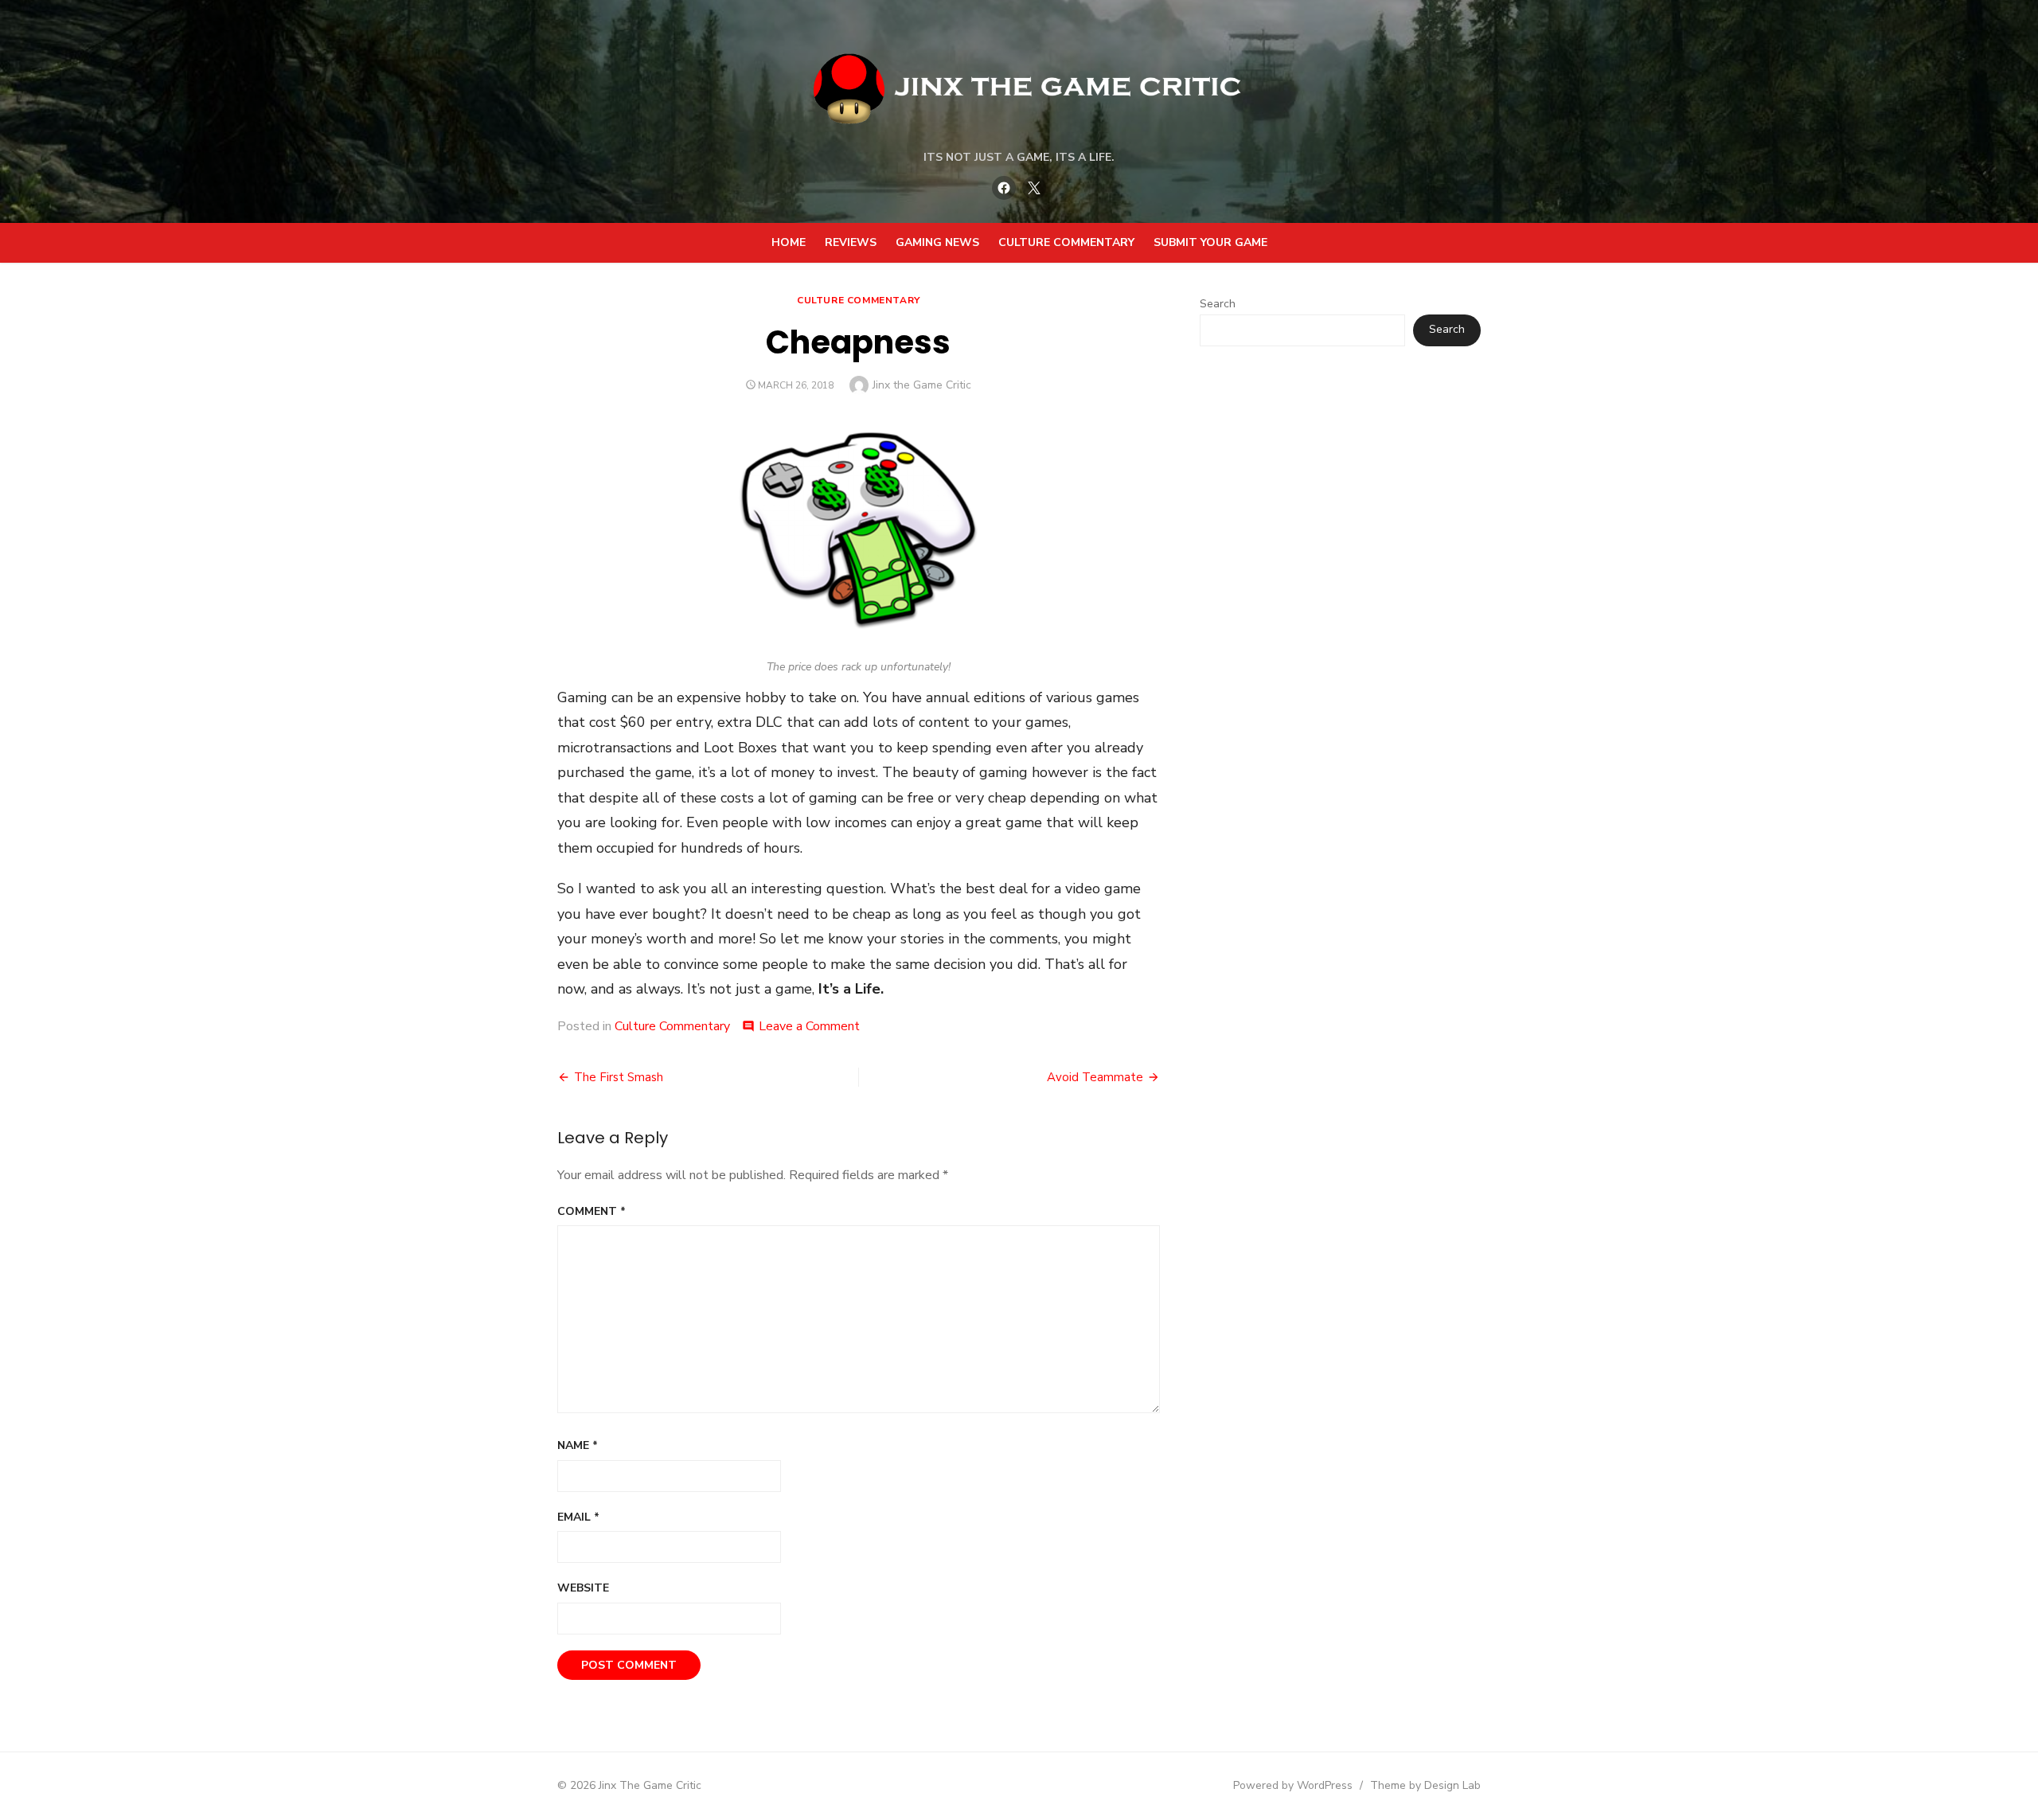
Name (578, 1445)
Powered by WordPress (1293, 1785)
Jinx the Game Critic (922, 385)
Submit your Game (1210, 242)
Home (789, 242)
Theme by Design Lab (1425, 1785)
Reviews (851, 242)
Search (1218, 304)
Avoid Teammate (1095, 1077)
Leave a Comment (809, 1026)
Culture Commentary (1066, 242)
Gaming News (937, 242)
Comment (591, 1211)
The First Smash (619, 1077)
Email (578, 1517)
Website (583, 1588)
